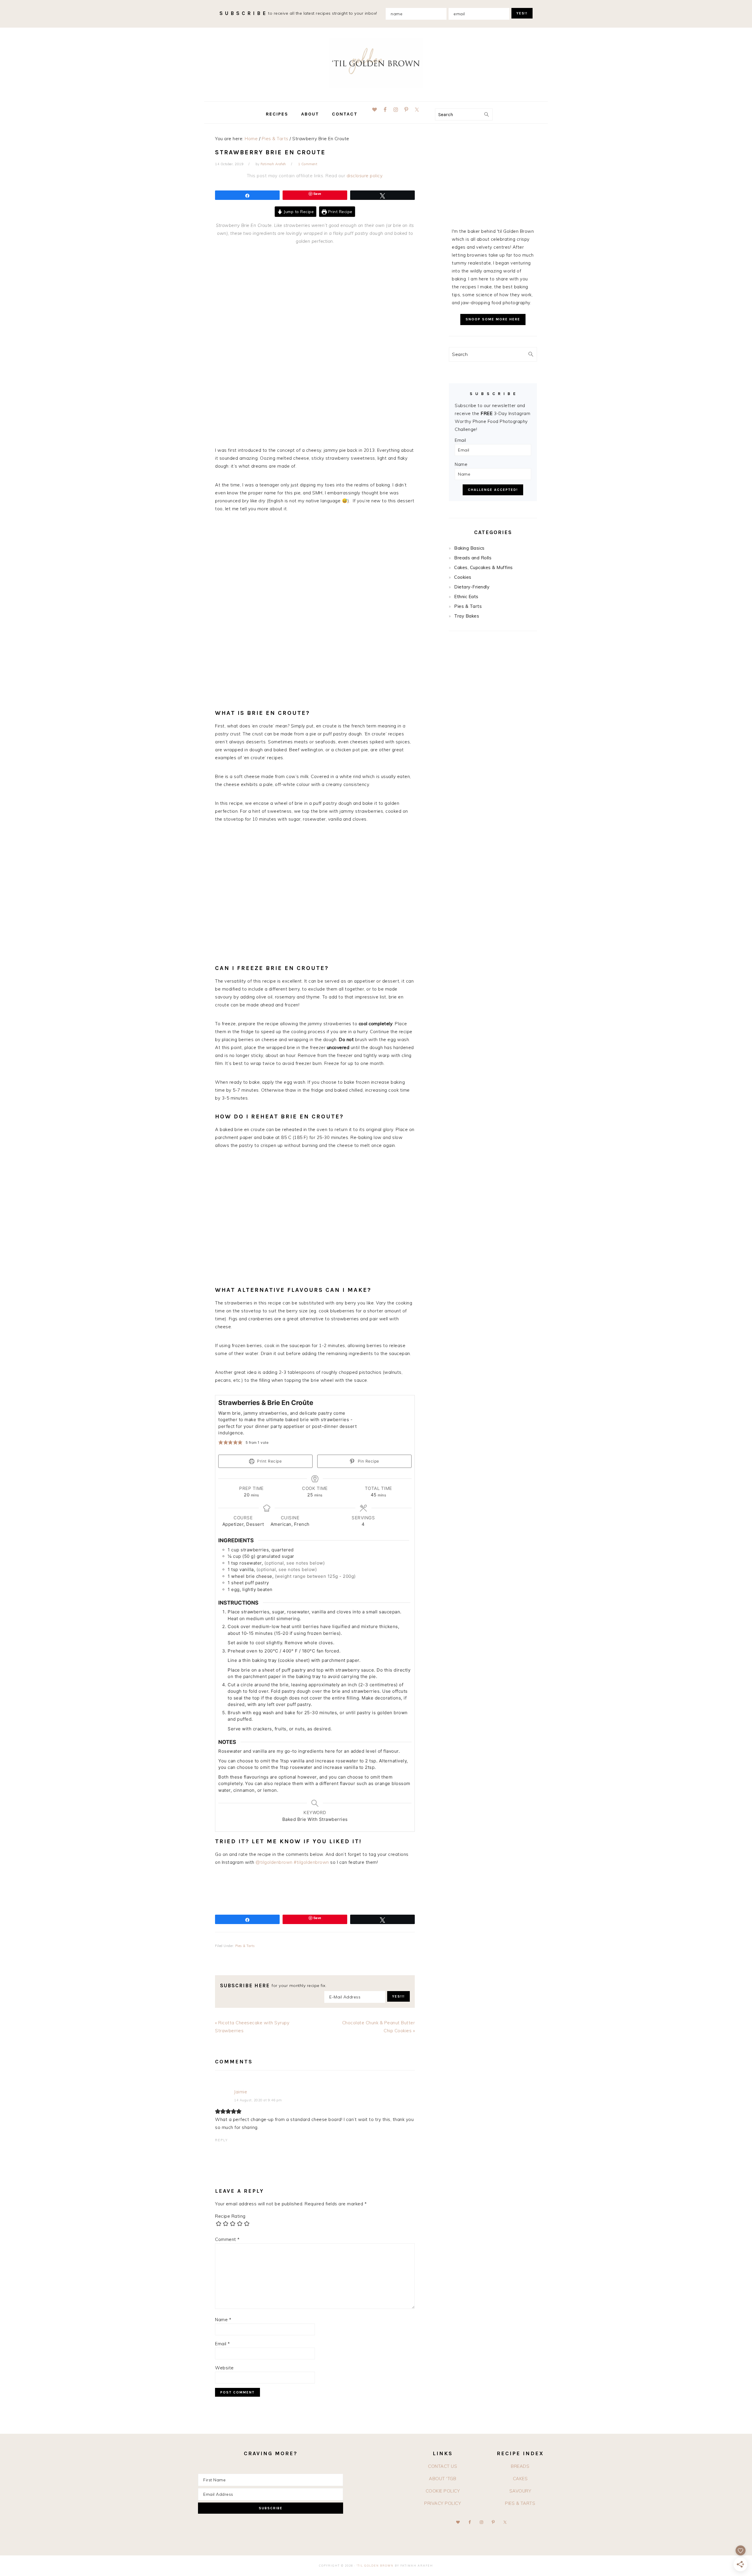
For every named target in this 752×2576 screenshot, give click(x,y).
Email (223, 2344)
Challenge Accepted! (493, 490)
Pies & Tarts (245, 1946)
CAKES (520, 2479)
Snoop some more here (493, 319)
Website (224, 2368)
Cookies (463, 577)
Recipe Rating (230, 2216)
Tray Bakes (467, 616)
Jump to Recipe (298, 211)
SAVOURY (520, 2491)
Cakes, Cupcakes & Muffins (484, 567)
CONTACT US (443, 2466)
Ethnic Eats (466, 597)
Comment (227, 2239)
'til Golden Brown (375, 2566)
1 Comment (308, 164)
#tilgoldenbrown (311, 1862)
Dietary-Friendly (472, 587)
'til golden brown (376, 63)
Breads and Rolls (473, 558)
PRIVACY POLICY (443, 2503)
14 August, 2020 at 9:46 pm (258, 2100)
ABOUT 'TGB (443, 2479)
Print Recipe (340, 211)
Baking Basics (469, 548)
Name (223, 2320)
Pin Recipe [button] (368, 1461)
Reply (221, 2140)
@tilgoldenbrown (274, 1862)
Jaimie (241, 2092)
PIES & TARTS (520, 2503)
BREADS (520, 2466)
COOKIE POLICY (443, 2491)
